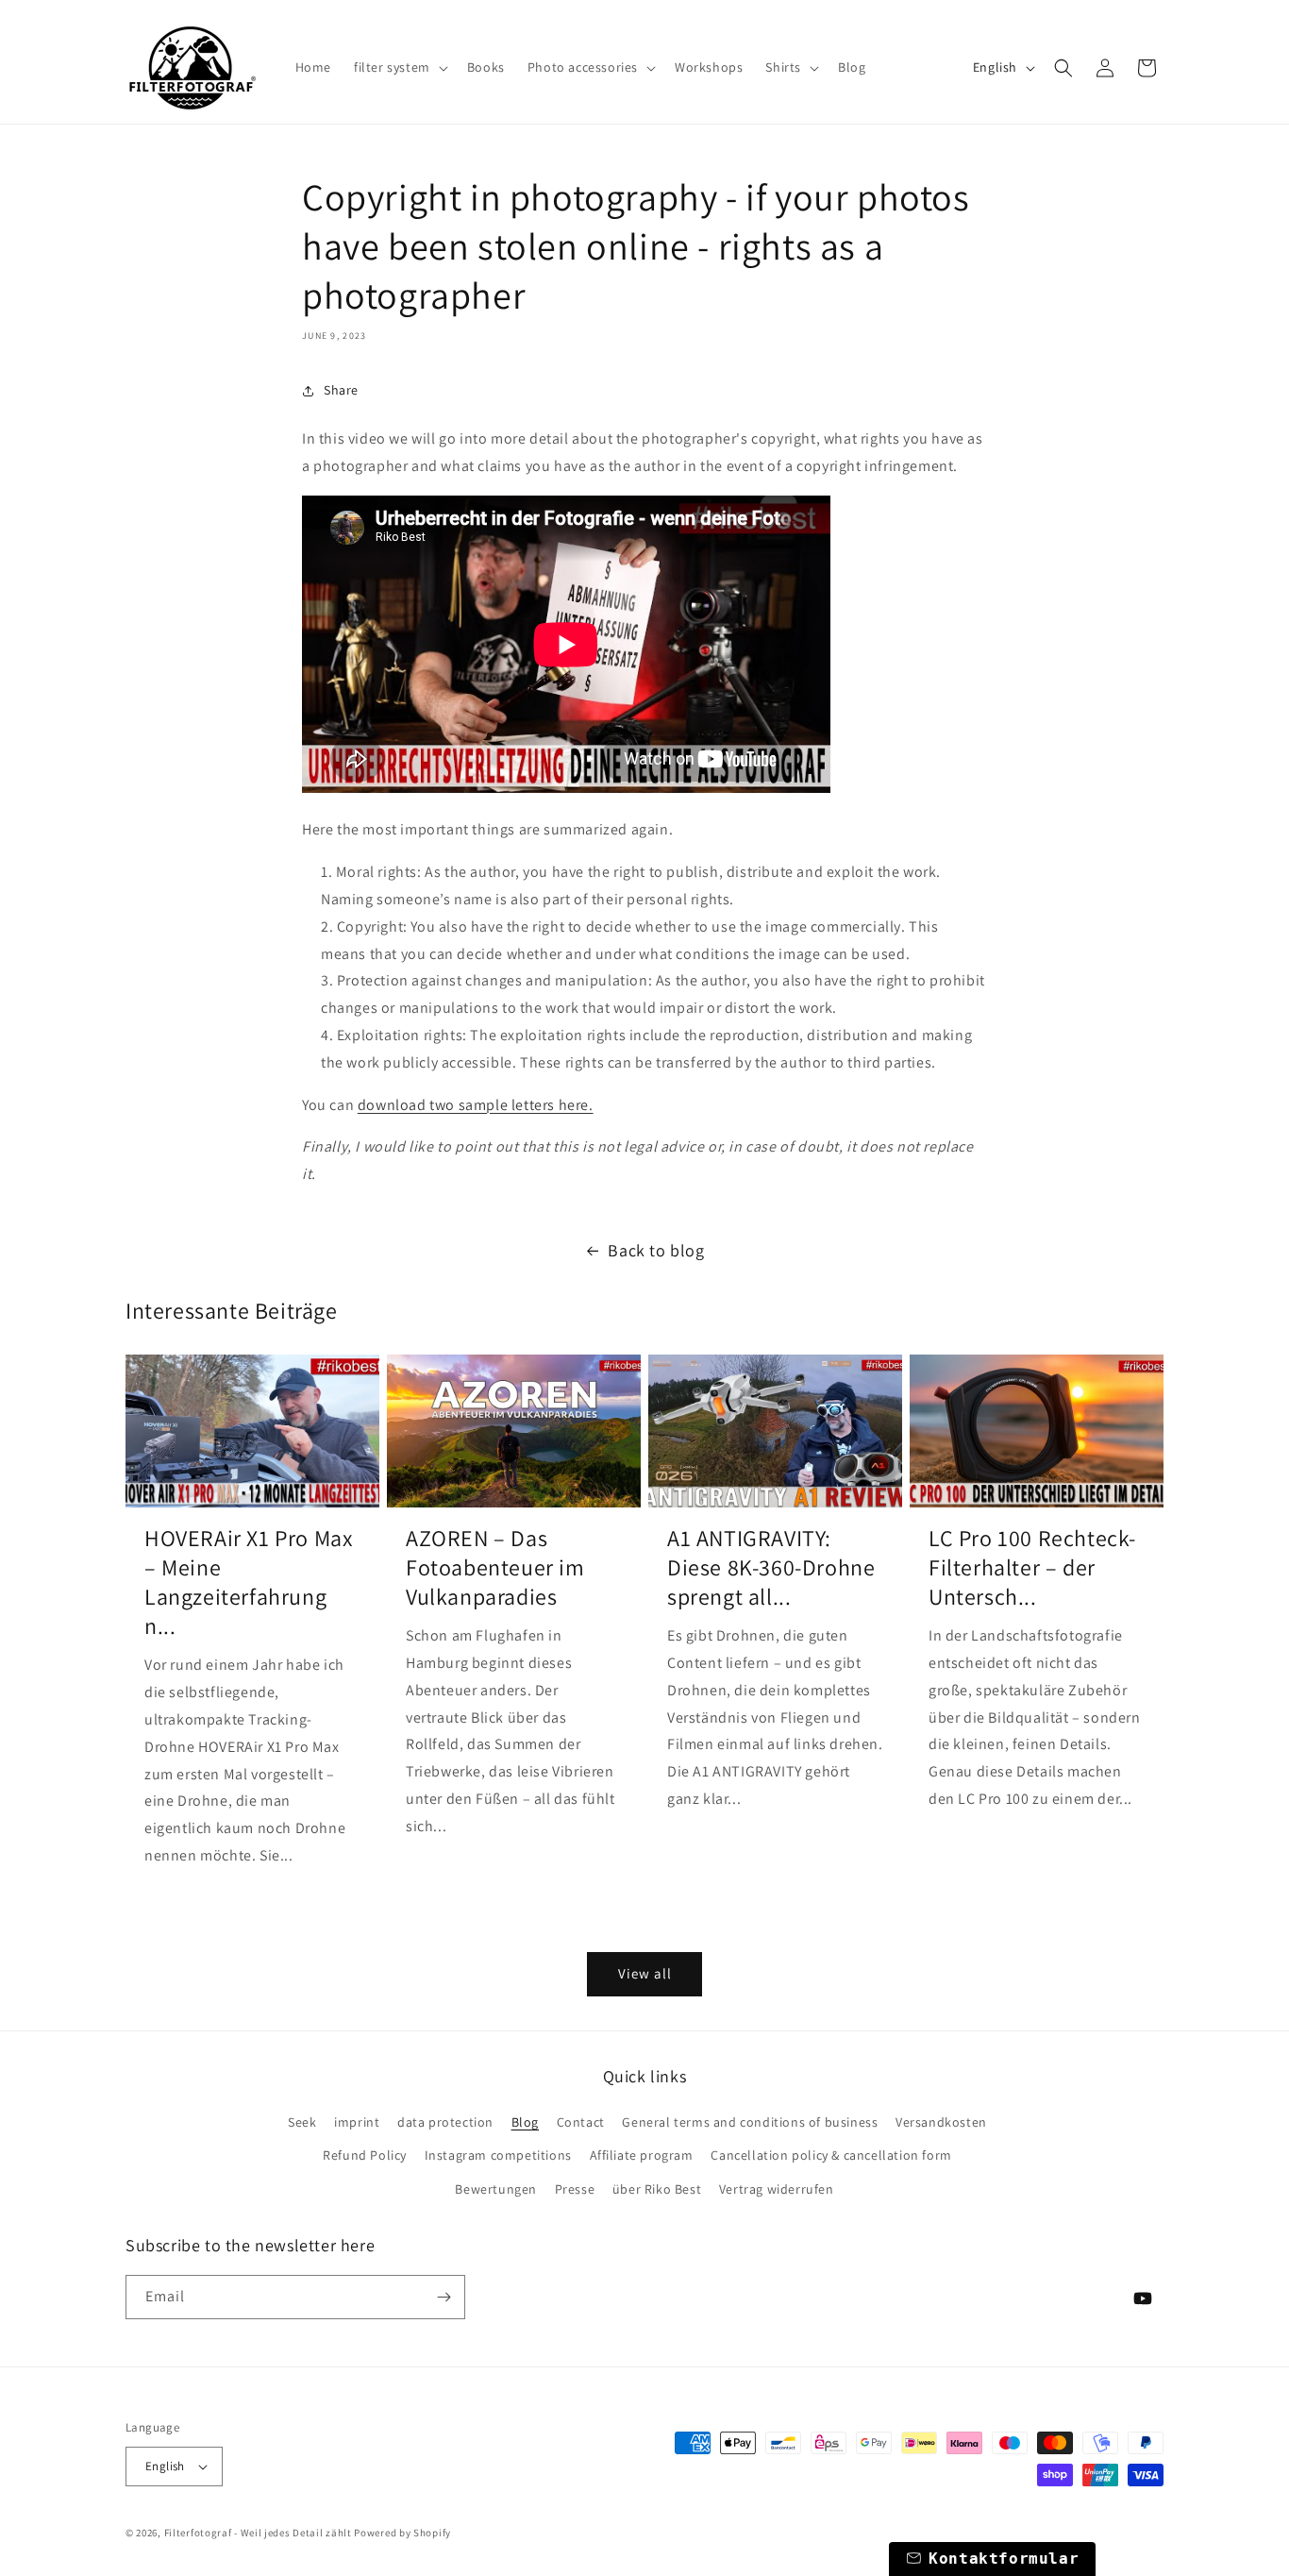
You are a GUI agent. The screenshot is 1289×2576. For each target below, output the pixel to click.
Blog (525, 2122)
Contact (581, 2122)
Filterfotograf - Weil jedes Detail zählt (258, 2533)
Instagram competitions (498, 2155)
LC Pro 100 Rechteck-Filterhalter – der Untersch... (1032, 1567)
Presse (575, 2189)
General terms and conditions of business (750, 2122)
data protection (445, 2122)
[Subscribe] (444, 2297)
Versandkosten (941, 2122)
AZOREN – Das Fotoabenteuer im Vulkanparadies (495, 1567)
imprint (357, 2122)
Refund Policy (365, 2155)
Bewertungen (496, 2189)
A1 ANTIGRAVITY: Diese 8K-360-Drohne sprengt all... (771, 1567)
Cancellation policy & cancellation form (831, 2155)
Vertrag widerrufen (777, 2189)
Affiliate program (642, 2155)
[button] (399, 67)
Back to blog (656, 1250)
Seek (302, 2122)
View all (645, 1973)
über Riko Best (657, 2189)
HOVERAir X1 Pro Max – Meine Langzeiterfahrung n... (248, 1583)
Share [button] (341, 390)
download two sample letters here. (476, 1105)
